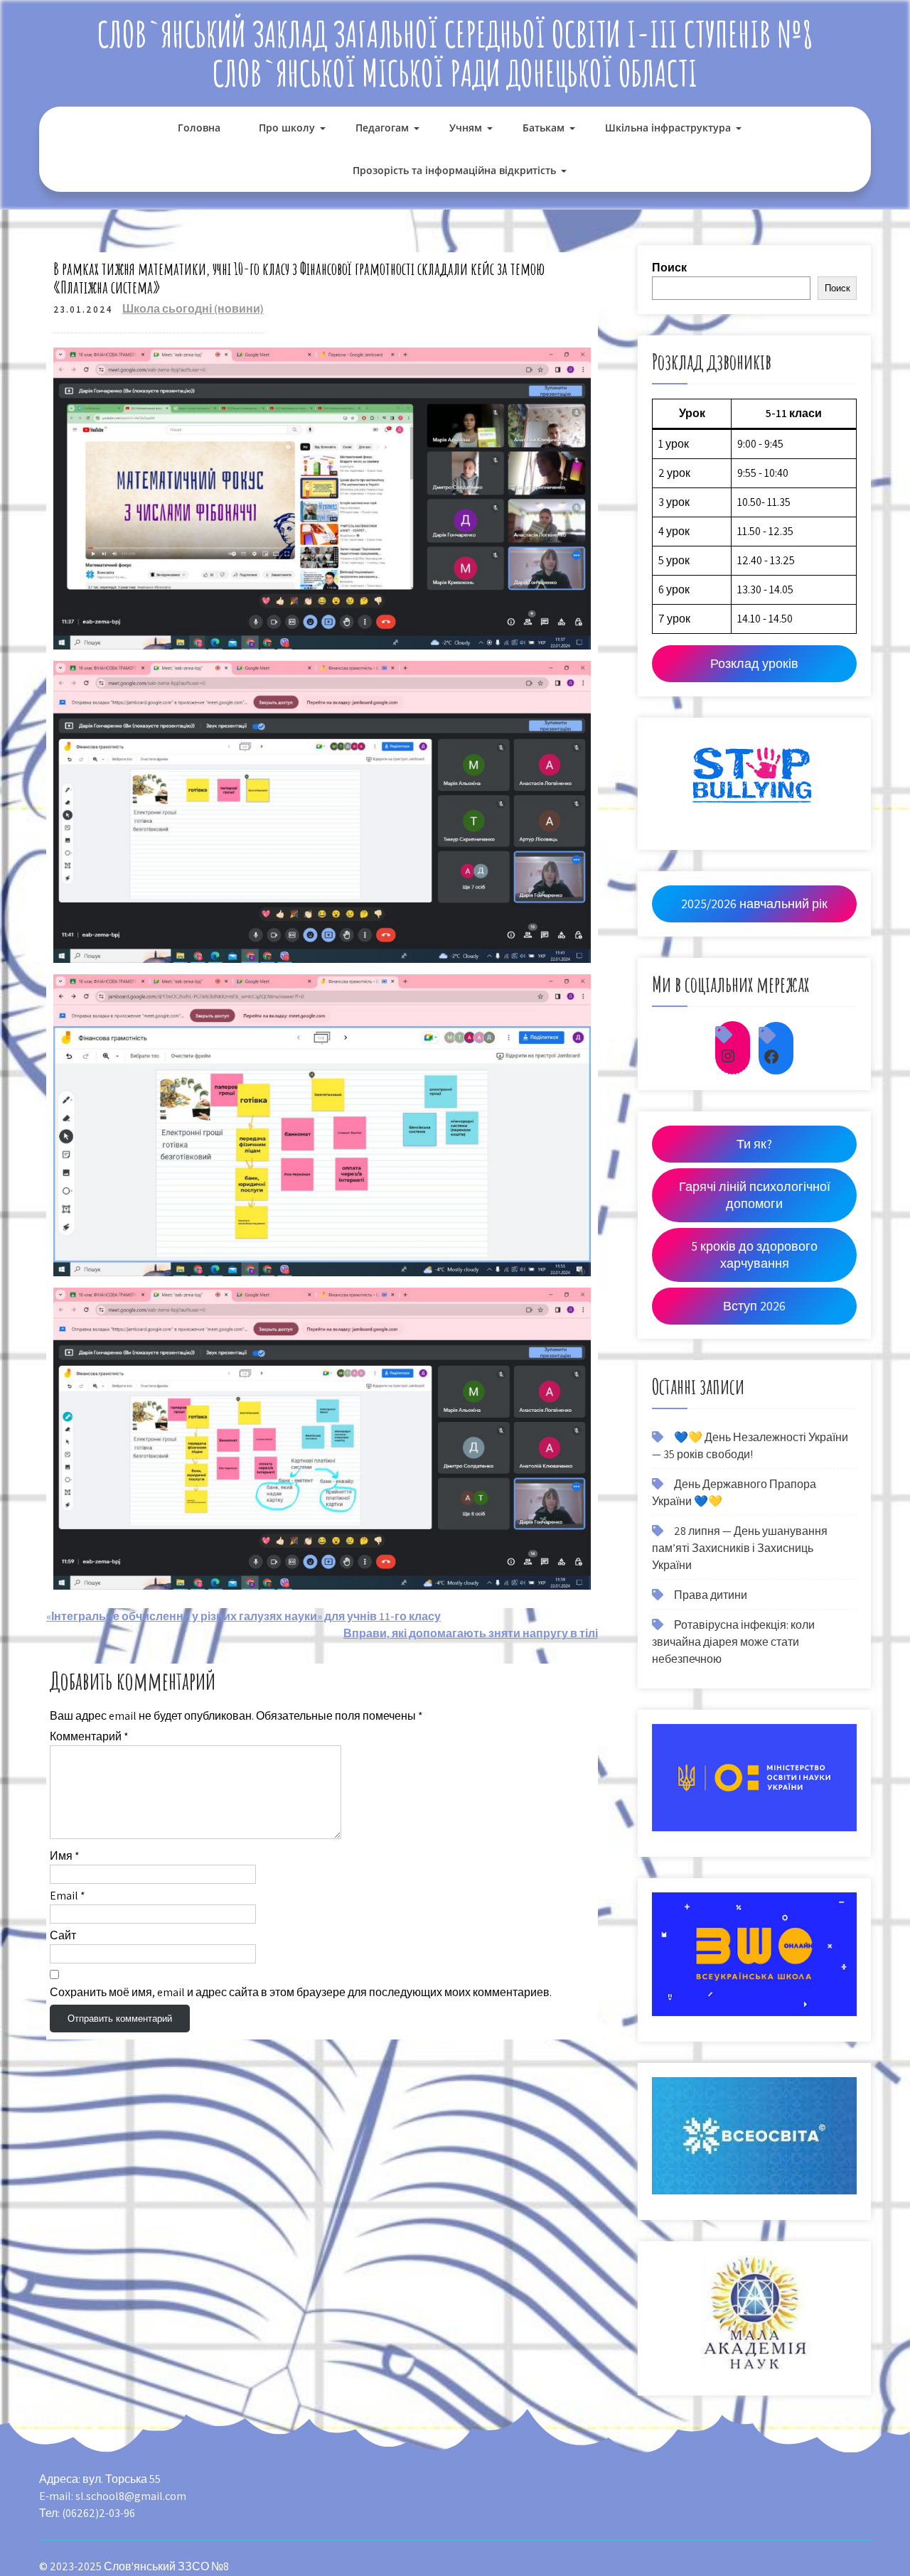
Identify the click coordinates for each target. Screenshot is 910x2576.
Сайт (63, 1935)
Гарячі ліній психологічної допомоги (755, 1195)
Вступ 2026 (754, 1306)
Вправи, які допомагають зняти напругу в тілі (471, 1633)
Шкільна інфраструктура (668, 128)
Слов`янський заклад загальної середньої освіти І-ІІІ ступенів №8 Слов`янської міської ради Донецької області (455, 53)
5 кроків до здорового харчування (754, 1255)
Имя (65, 1856)
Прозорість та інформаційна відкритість (454, 170)
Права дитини (711, 1595)
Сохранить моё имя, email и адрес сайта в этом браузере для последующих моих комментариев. (301, 1992)
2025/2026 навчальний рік (754, 904)
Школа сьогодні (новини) (193, 309)
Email (68, 1896)
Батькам (544, 128)
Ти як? (754, 1144)
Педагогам (382, 128)
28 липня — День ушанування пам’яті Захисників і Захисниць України (740, 1548)
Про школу (287, 128)
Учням (466, 128)
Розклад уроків (754, 663)
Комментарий (89, 1736)
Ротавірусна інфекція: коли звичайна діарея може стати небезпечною (733, 1642)
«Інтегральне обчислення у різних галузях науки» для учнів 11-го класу (243, 1616)
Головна (199, 128)
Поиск (669, 268)
